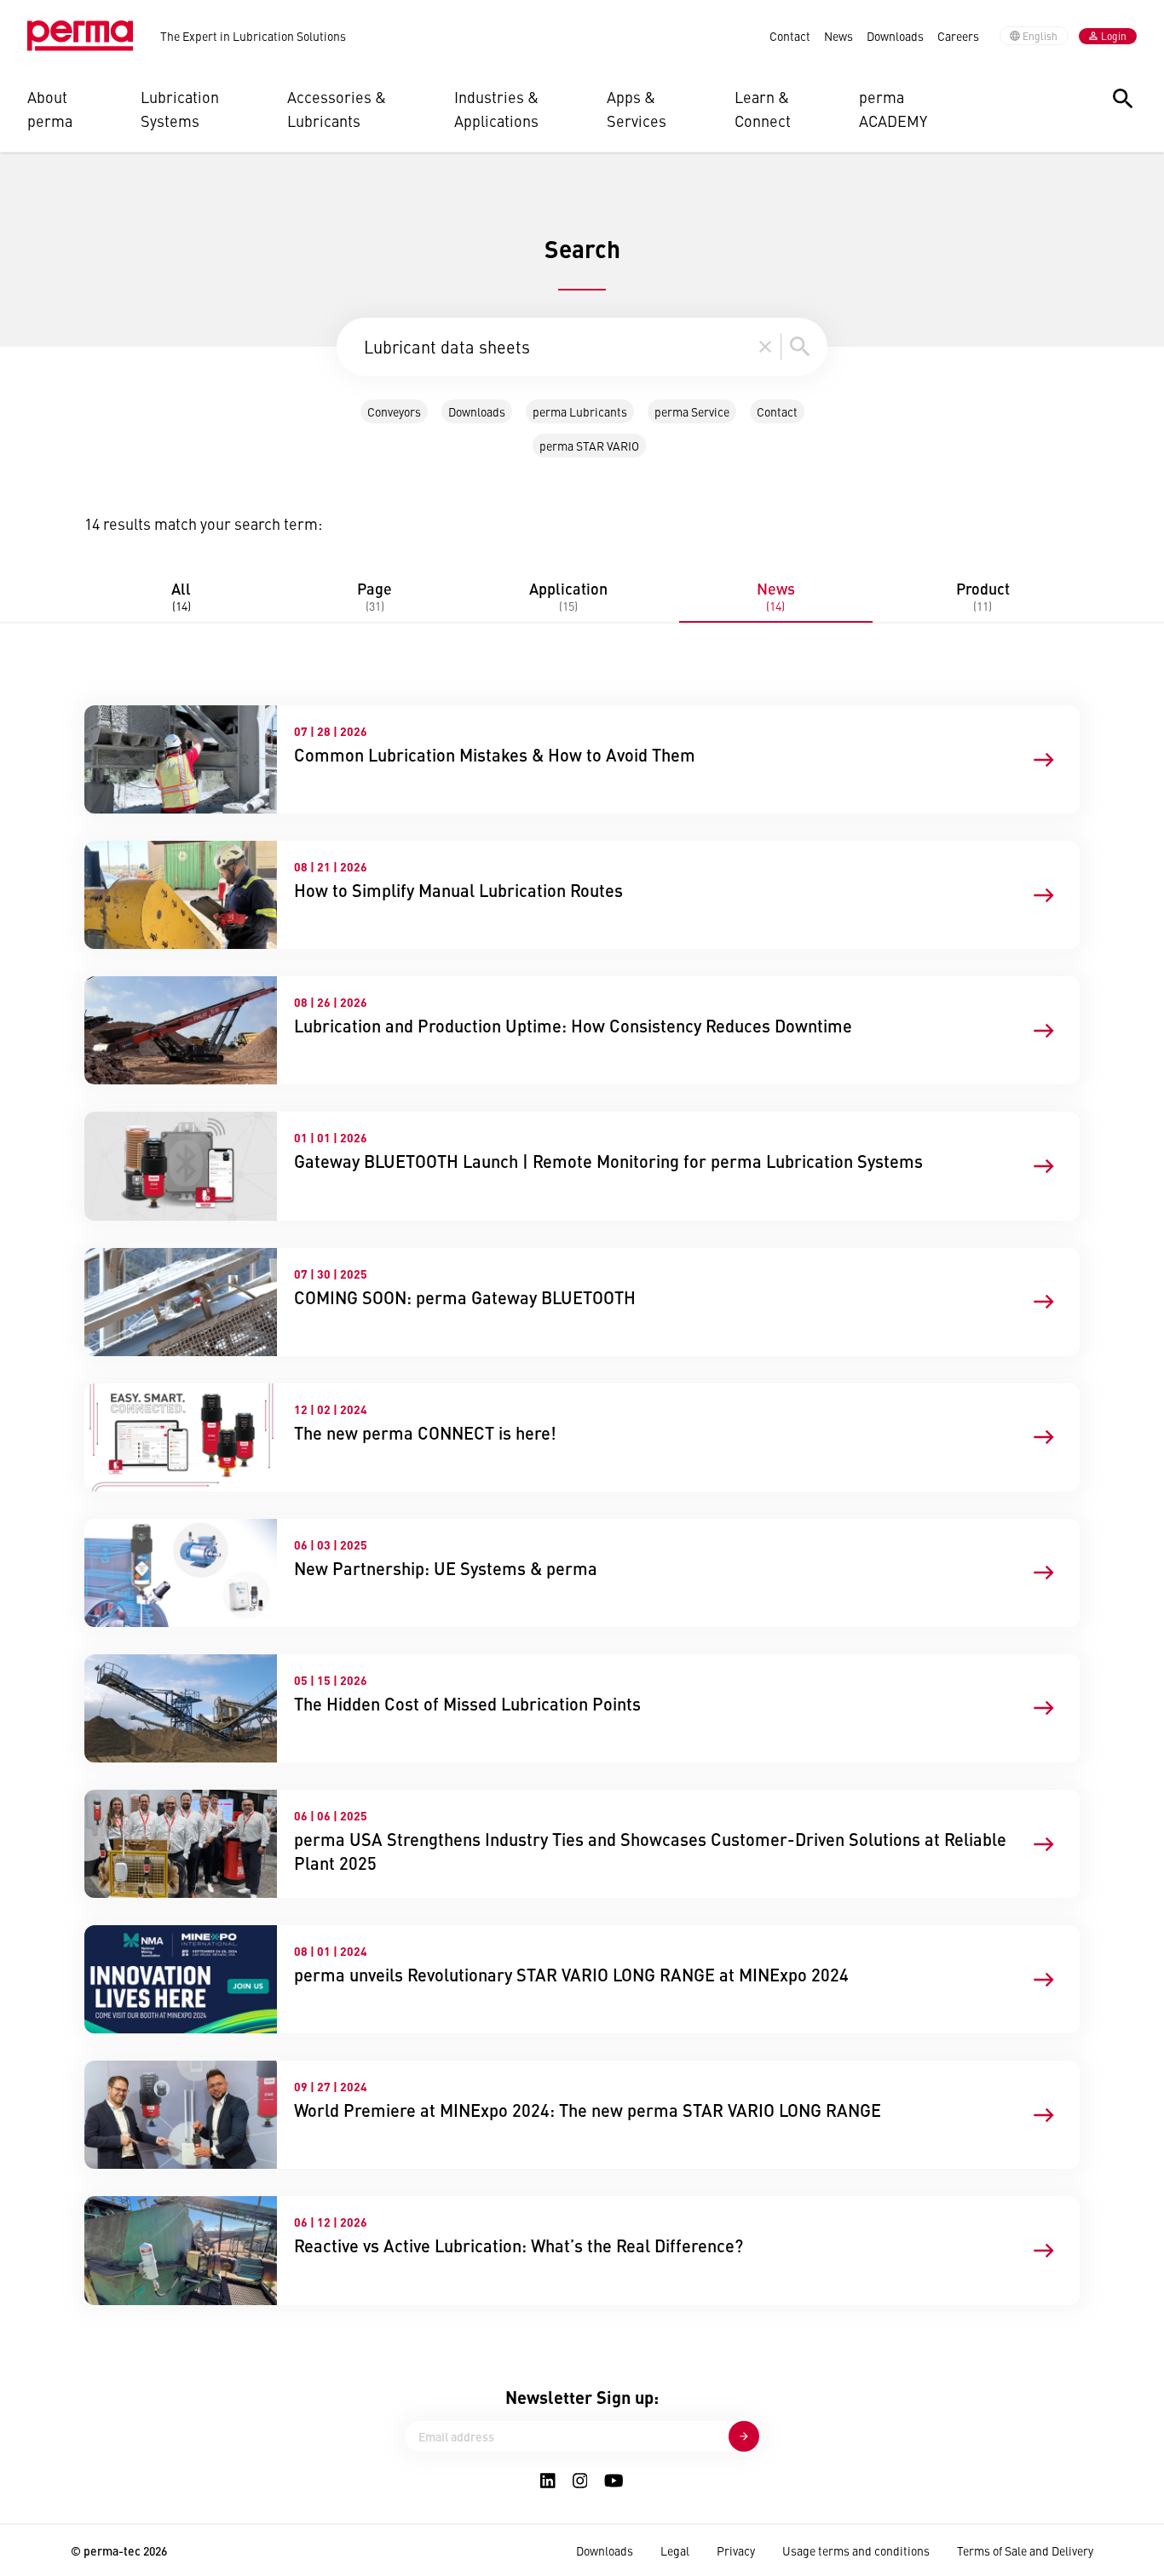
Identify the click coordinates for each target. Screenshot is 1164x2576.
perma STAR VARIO (589, 446)
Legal (675, 2550)
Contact (790, 36)
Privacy (736, 2550)
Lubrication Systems (180, 109)
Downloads (895, 36)
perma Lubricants (580, 411)
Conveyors (394, 411)
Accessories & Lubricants (337, 109)
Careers (958, 36)
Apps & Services (637, 109)
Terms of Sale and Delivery (1025, 2550)
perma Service (692, 411)
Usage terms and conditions (856, 2550)
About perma (50, 109)
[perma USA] (80, 36)
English (1040, 36)
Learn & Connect (763, 109)
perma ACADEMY (893, 109)
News (838, 36)
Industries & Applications (496, 109)
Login (1114, 36)
